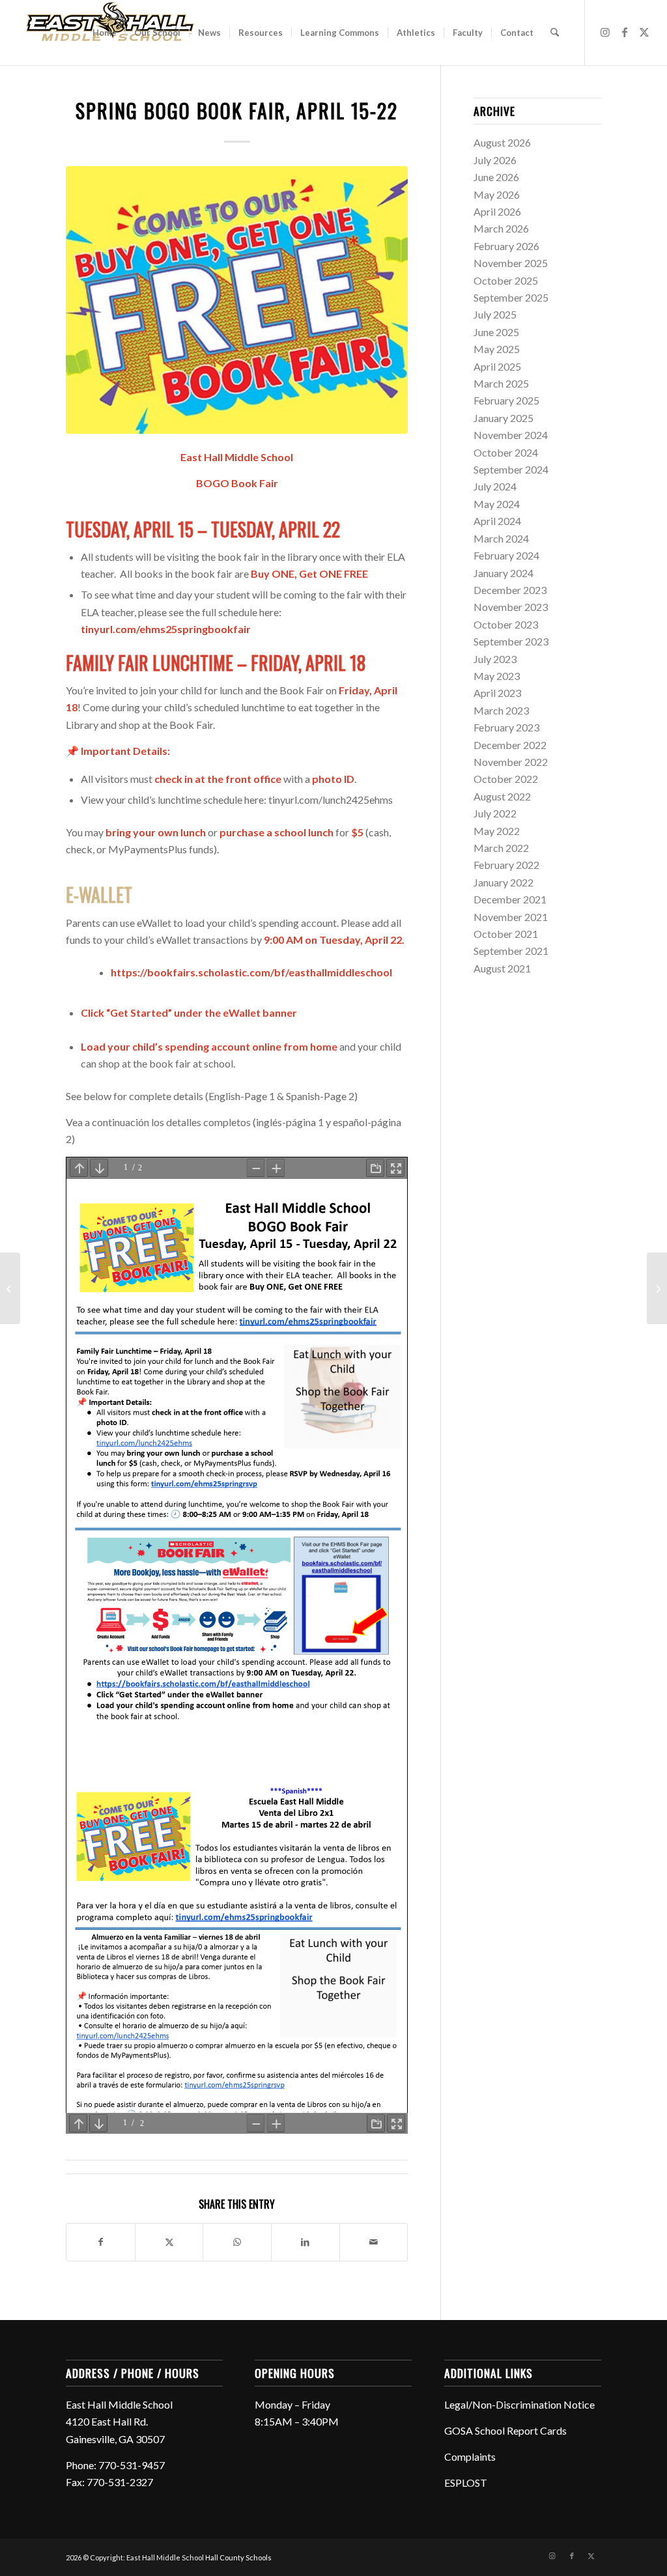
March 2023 (501, 710)
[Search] (555, 33)
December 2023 (510, 590)
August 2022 (502, 796)
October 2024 (506, 452)
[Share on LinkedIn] (305, 2242)
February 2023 (506, 727)
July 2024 (495, 486)
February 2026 (506, 246)
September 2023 (511, 641)
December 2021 (510, 899)
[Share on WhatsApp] (237, 2242)
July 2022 (495, 813)
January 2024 (504, 573)
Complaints (470, 2456)
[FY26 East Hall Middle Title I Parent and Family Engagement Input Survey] (10, 1288)
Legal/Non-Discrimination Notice (519, 2404)
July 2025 (495, 314)
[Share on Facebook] (101, 2242)
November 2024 (511, 435)
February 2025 (506, 400)
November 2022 (511, 762)
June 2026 (496, 177)
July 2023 (495, 659)
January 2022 (504, 882)
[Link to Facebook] (625, 32)
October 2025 (506, 280)
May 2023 (497, 676)
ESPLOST (466, 2483)
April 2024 (497, 521)
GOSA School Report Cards (505, 2430)
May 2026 (497, 194)
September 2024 (511, 469)
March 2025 (501, 383)
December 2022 (510, 745)
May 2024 (497, 504)
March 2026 (501, 228)
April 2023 (497, 693)
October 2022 (506, 779)
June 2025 (496, 332)
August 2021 (502, 968)
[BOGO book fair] (237, 300)
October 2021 (506, 934)
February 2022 (506, 865)
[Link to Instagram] (605, 32)
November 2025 (511, 263)
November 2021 (511, 917)
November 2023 (511, 607)
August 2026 (502, 142)
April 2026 (497, 211)
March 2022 (501, 848)
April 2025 (497, 366)
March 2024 (501, 538)
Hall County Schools (238, 2557)
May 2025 (497, 349)
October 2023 (506, 624)
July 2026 (495, 160)
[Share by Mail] (374, 2242)
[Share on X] (169, 2242)
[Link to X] (644, 32)
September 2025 (511, 297)
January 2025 (504, 418)
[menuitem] (105, 33)
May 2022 (497, 831)
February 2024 (506, 555)
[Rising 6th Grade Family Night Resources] (657, 1288)
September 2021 (511, 951)
